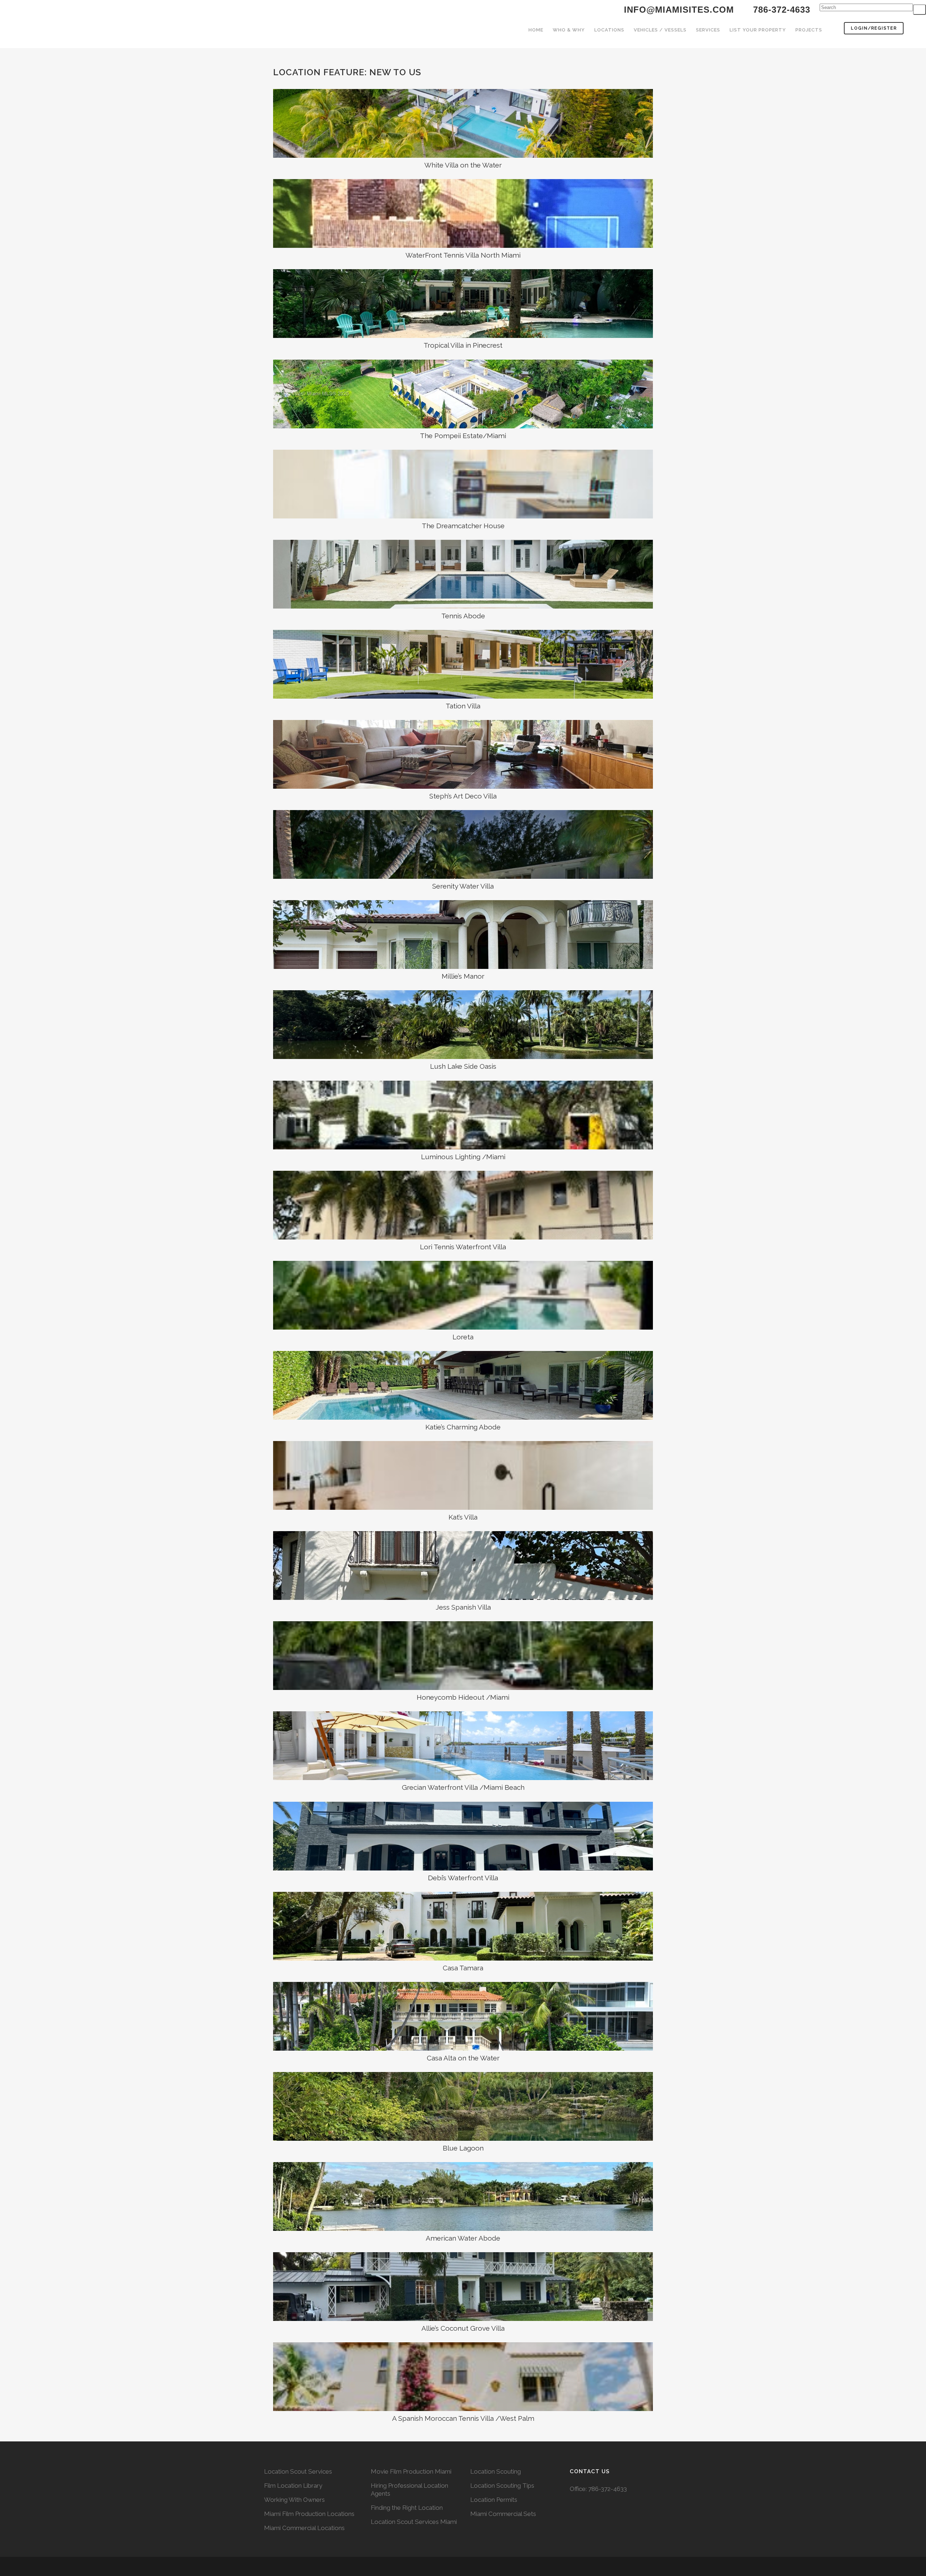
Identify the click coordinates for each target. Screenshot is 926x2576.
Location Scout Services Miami (414, 2522)
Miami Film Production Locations (309, 2514)
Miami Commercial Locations (304, 2528)
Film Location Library (293, 2486)
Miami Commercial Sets (503, 2514)
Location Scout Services (298, 2471)
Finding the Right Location (407, 2508)
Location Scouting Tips (502, 2486)
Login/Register (874, 28)
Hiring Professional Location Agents (409, 2490)
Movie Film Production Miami (411, 2471)
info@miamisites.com (677, 10)
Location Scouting (496, 2471)
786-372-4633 (608, 2489)
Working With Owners (294, 2500)
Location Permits (494, 2500)
